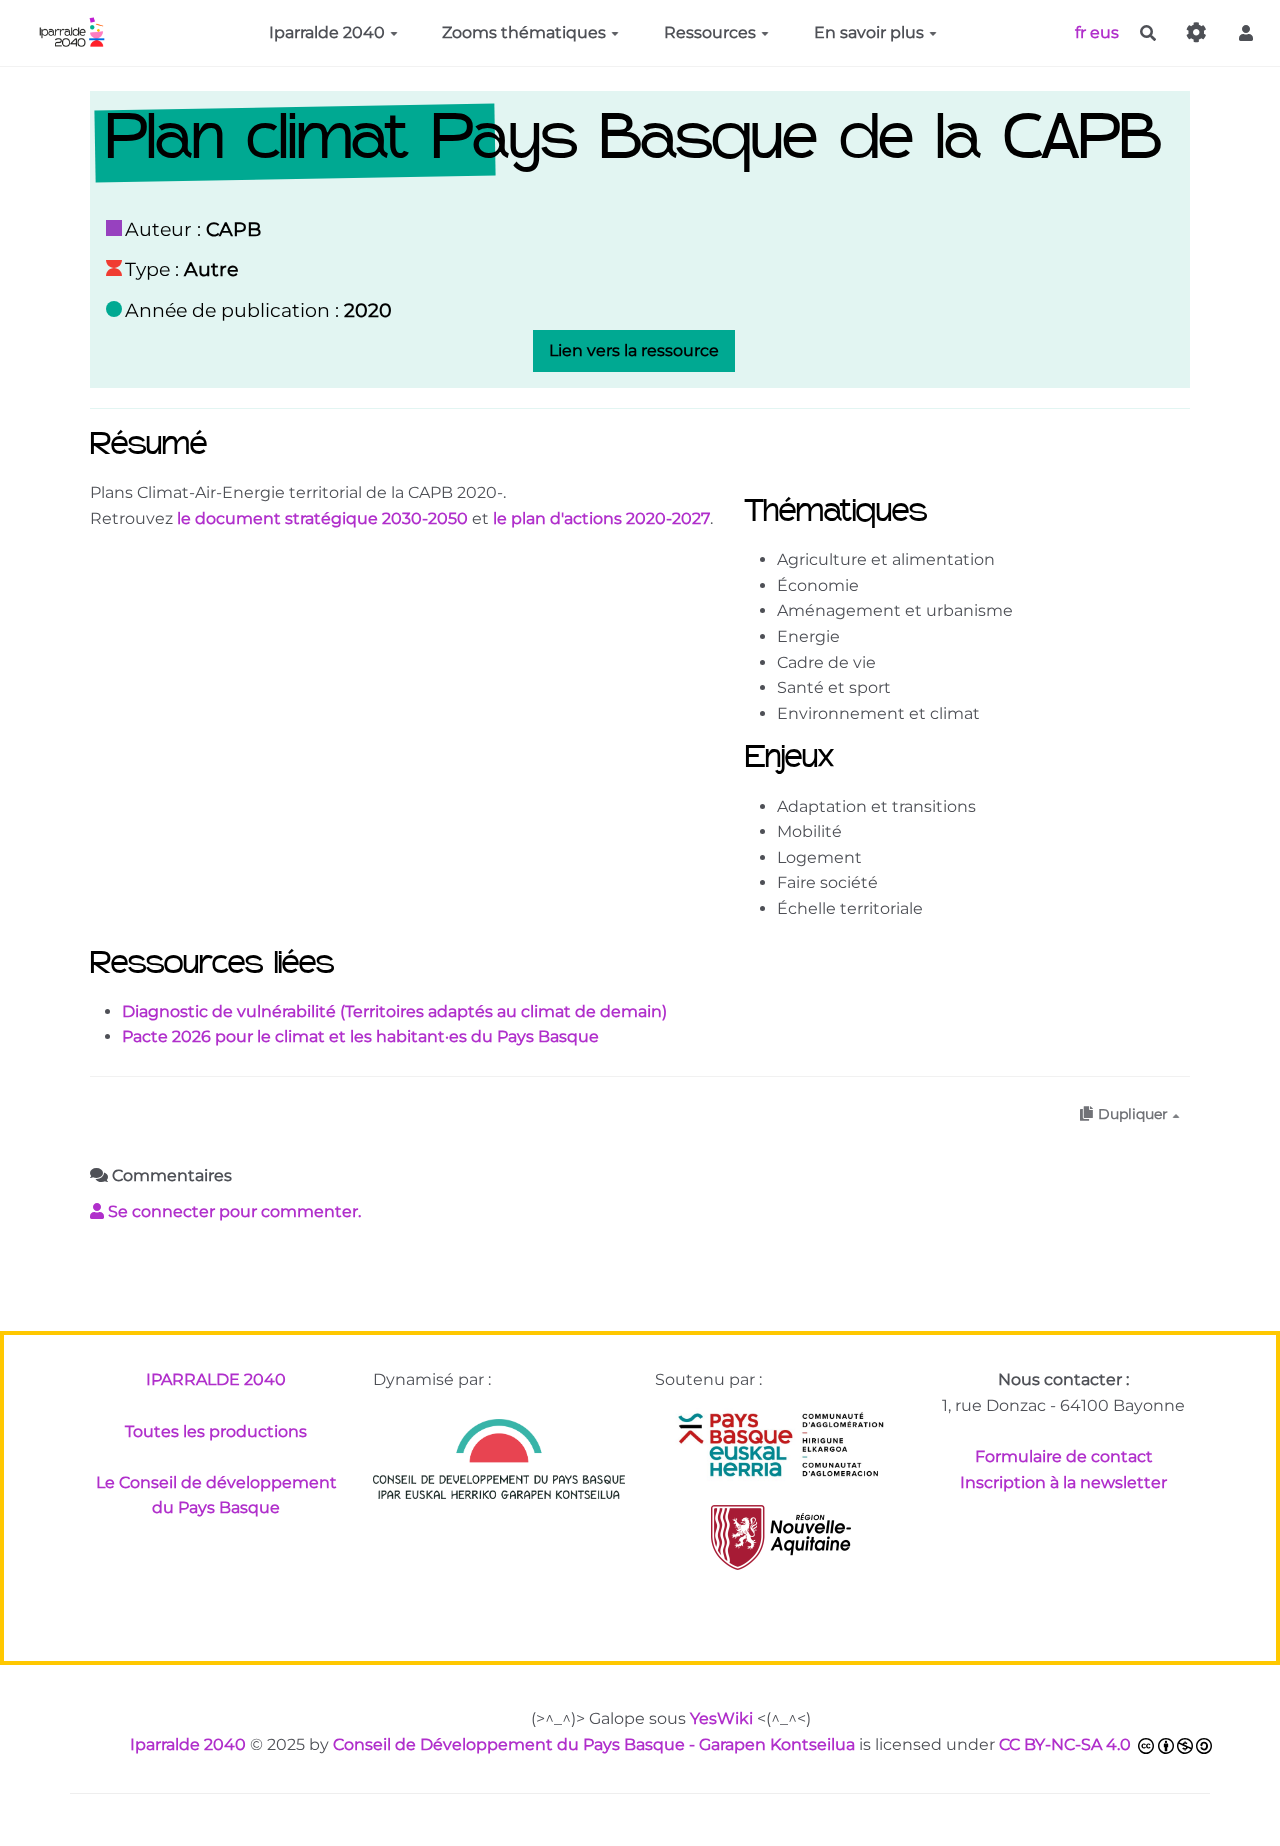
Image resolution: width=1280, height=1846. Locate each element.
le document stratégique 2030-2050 (322, 518)
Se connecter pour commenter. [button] (232, 1211)
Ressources (710, 32)
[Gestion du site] (1197, 33)
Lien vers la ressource (634, 350)
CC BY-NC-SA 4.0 (1065, 1744)
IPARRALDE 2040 (216, 1379)
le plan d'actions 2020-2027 (601, 518)
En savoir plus (869, 32)
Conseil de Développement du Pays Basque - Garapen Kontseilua (594, 1744)
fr (1080, 31)
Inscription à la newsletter (1063, 1482)
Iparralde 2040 (327, 32)
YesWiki (721, 1718)
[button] (1246, 33)
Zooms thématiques (524, 32)
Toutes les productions (216, 1431)
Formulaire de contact (1064, 1456)
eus (1104, 31)
